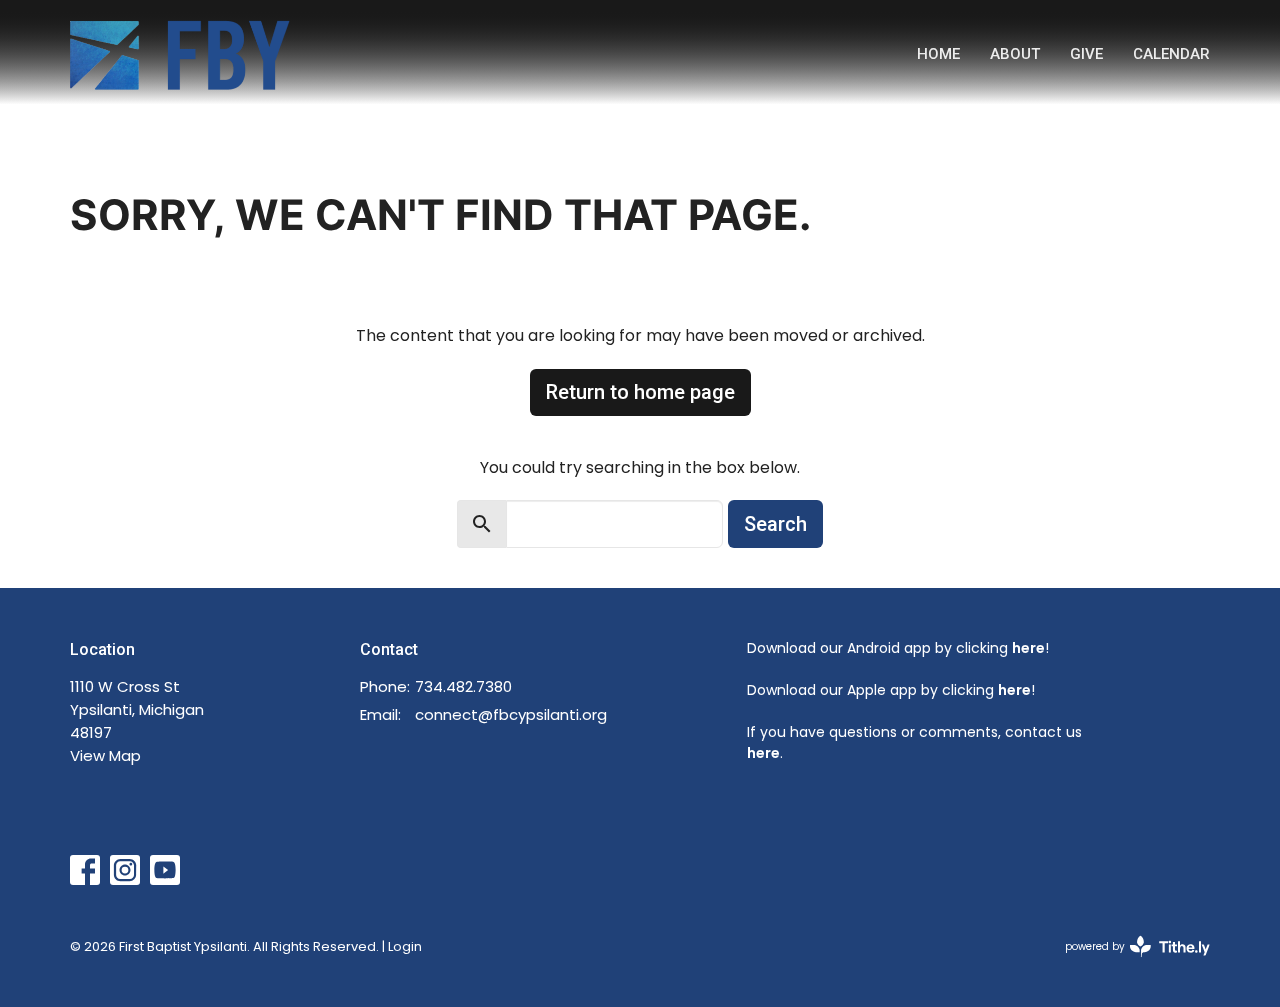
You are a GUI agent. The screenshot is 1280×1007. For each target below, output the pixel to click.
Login (405, 946)
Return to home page (640, 392)
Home (938, 54)
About (1015, 54)
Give (1086, 54)
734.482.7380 (463, 686)
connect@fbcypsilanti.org (511, 714)
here (1028, 648)
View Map (105, 755)
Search (775, 524)
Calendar (1171, 54)
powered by (1128, 963)
